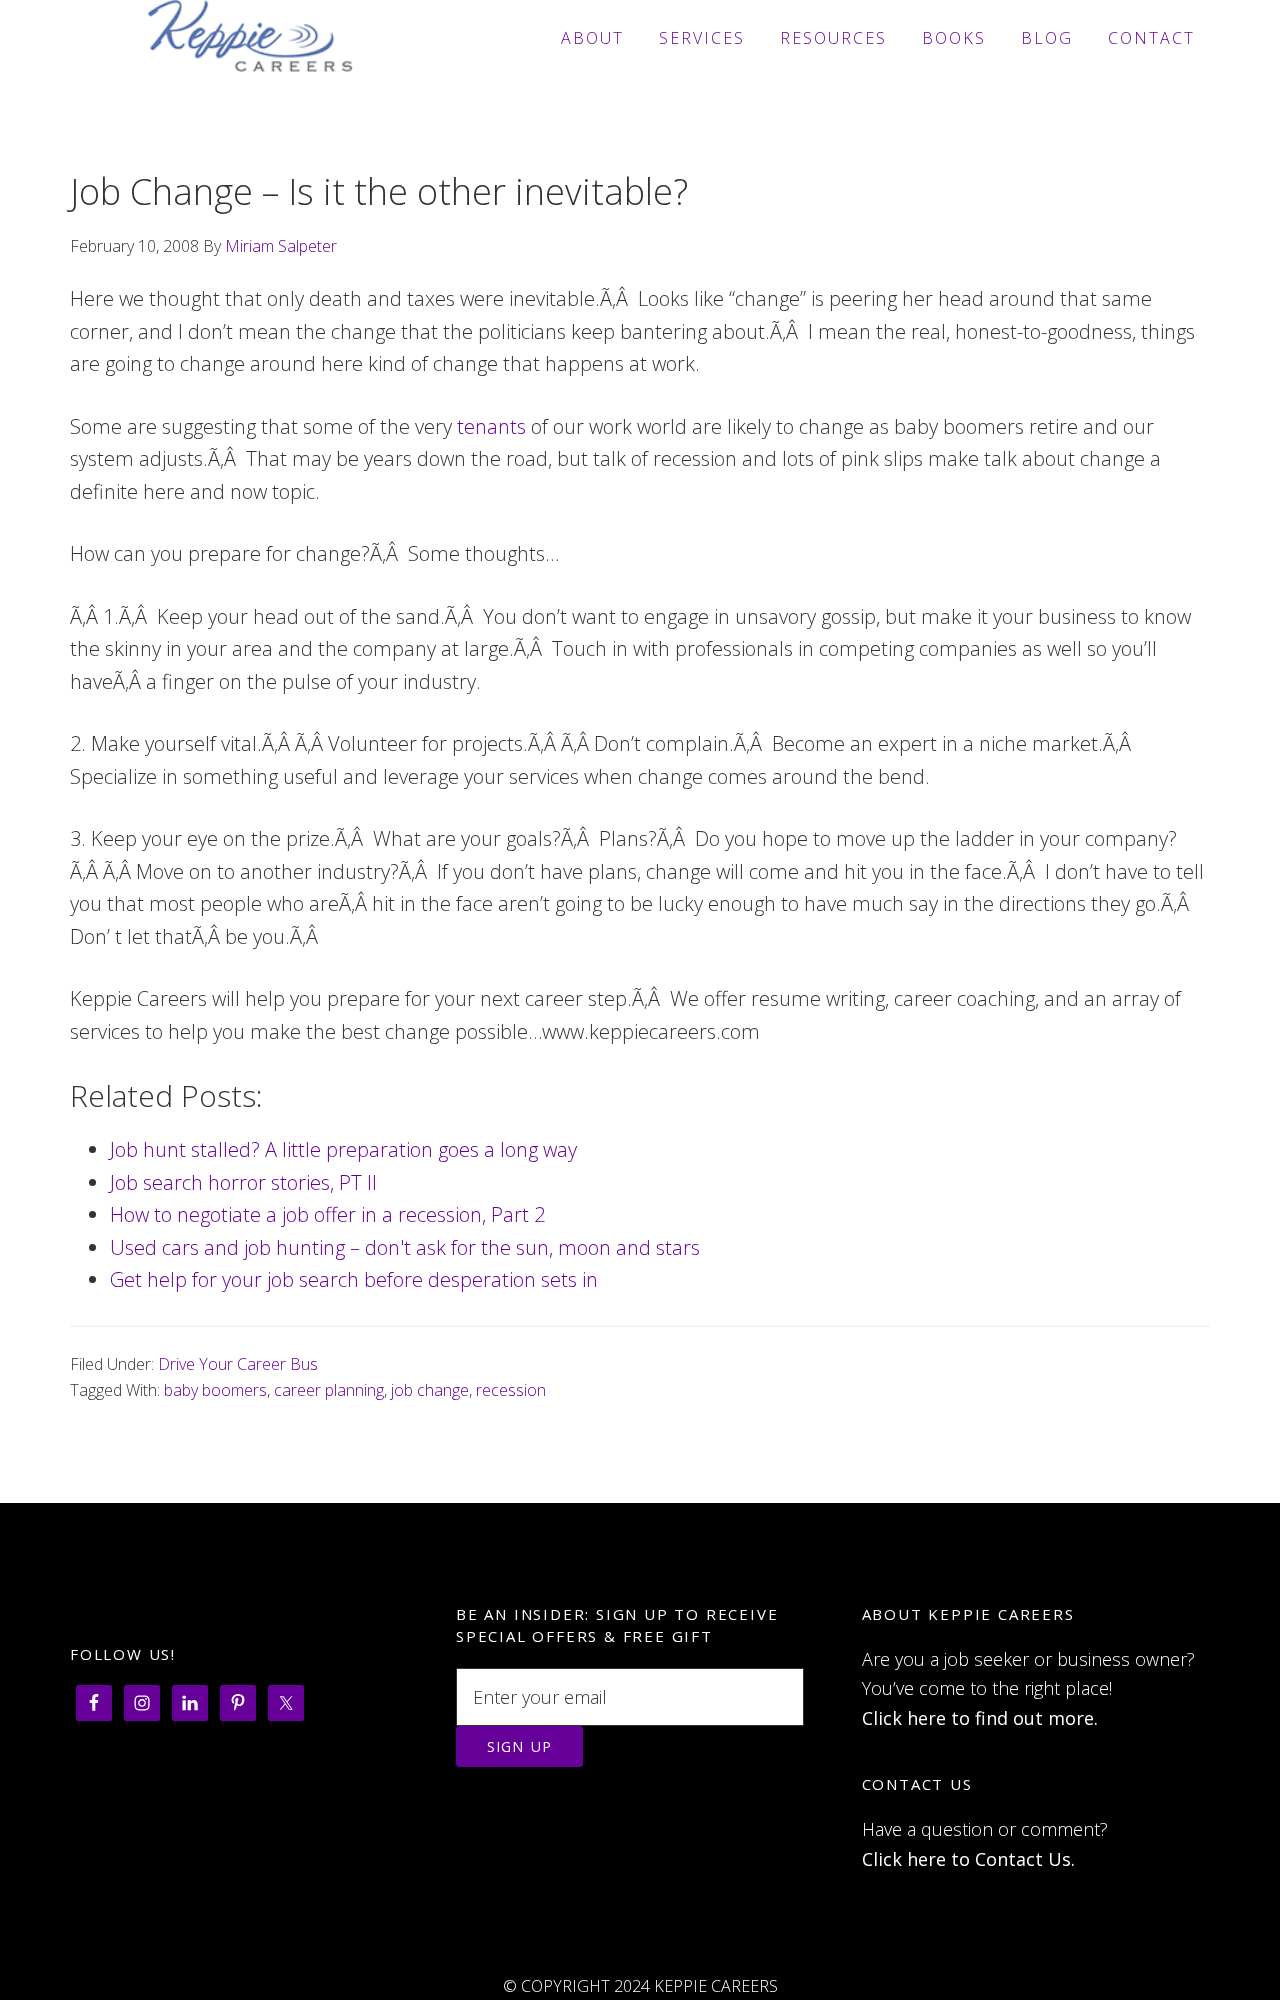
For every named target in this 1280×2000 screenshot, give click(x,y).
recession (511, 1390)
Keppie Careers (250, 38)
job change (430, 1390)
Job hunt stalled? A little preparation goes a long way (343, 1149)
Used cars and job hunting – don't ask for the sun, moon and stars (405, 1247)
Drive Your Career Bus (238, 1364)
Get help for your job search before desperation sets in (354, 1279)
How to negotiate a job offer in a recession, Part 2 (327, 1214)
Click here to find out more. (980, 1718)
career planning (329, 1390)
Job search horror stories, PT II (243, 1182)
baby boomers (215, 1390)
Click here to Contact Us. (968, 1859)
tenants (491, 426)
